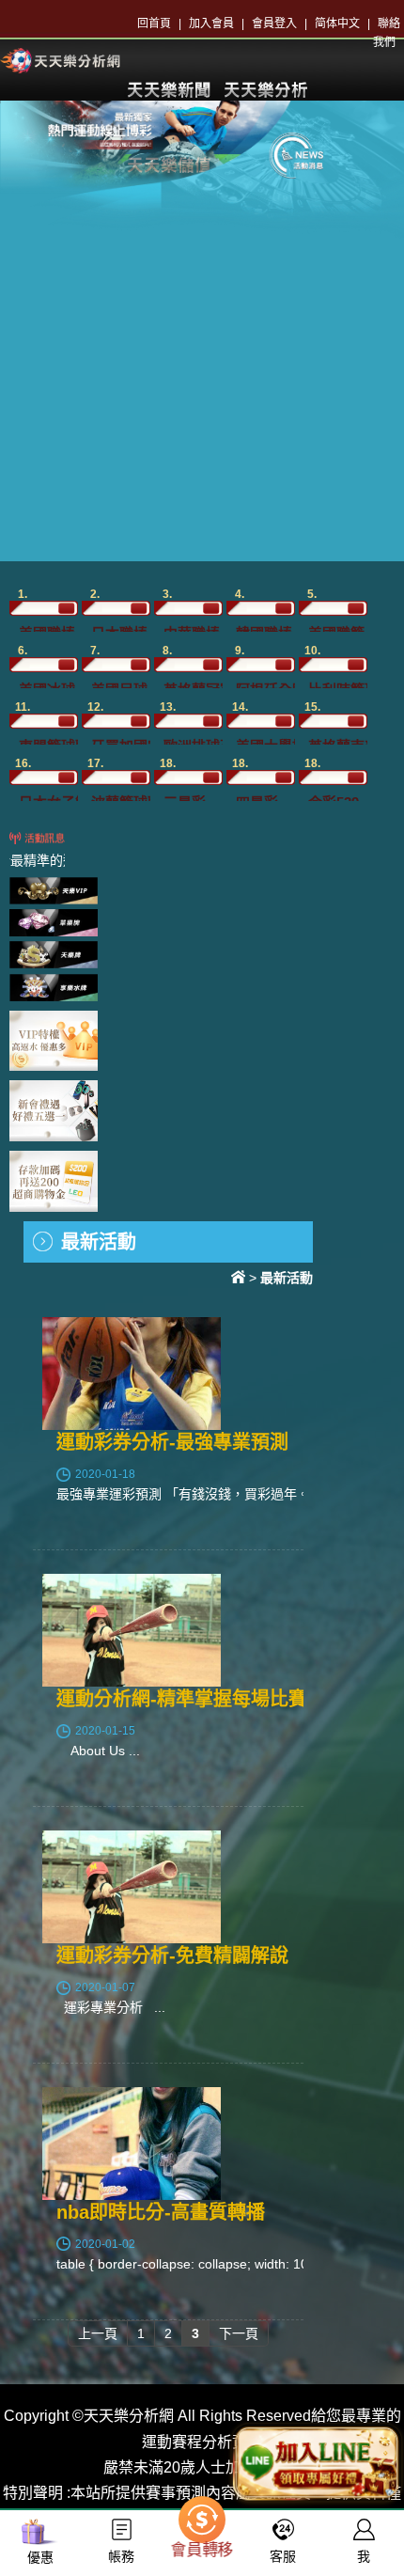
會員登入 (274, 24)
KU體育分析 (265, 90)
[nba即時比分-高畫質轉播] (132, 2143)
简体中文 (337, 24)
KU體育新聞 (168, 90)
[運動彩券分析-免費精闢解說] (132, 1886)
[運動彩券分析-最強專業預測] (132, 1373)
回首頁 (154, 24)
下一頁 (239, 2333)
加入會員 (211, 24)
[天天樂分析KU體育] (61, 59)
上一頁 (98, 2333)
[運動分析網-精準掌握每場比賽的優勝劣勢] (132, 1630)
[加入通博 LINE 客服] (317, 2458)
